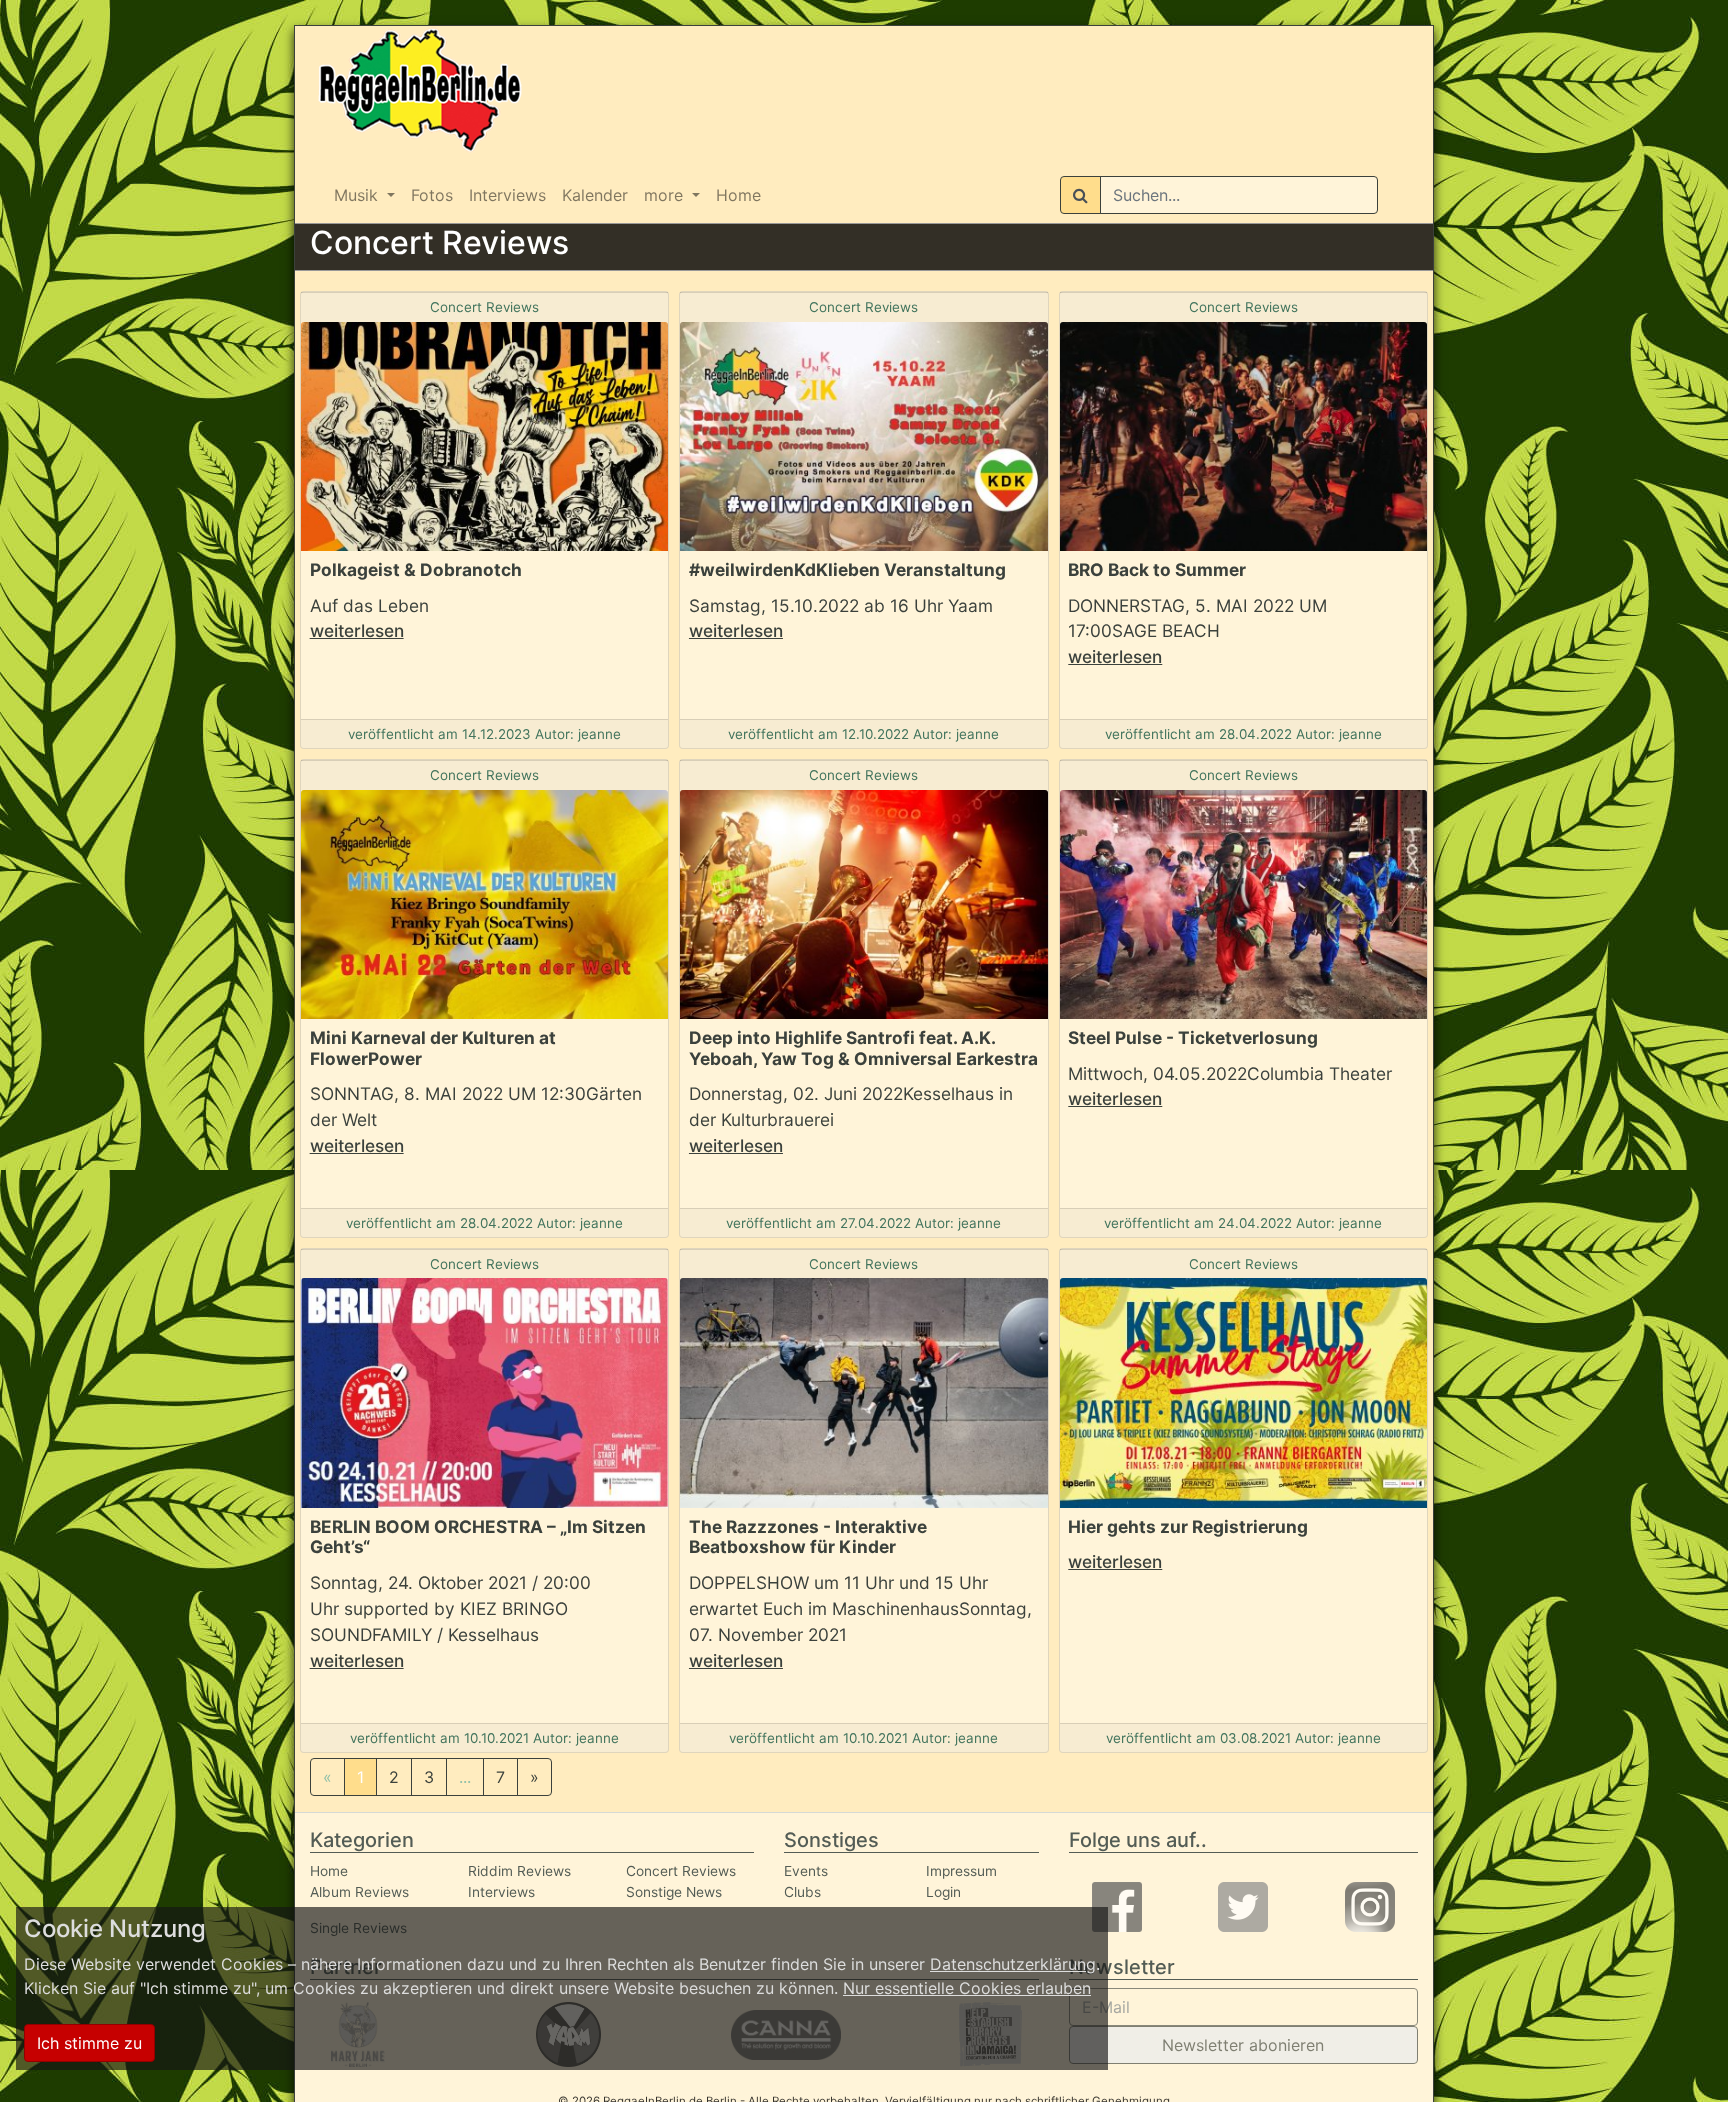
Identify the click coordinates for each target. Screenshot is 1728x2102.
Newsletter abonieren (1243, 2045)
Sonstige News (674, 1892)
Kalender (595, 195)
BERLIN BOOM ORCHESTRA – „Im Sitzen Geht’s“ (478, 1537)
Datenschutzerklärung (1013, 1964)
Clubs (802, 1892)
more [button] (666, 195)
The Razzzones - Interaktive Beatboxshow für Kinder (808, 1537)
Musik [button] (358, 195)
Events (806, 1871)
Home (738, 195)
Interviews (507, 195)
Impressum (961, 1871)
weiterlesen (357, 630)
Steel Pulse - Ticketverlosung (1193, 1037)
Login (943, 1892)
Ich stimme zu (89, 2043)
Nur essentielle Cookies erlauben (967, 1988)
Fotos (432, 195)
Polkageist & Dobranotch (416, 569)
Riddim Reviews (519, 1871)
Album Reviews (359, 1892)
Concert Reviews (484, 307)
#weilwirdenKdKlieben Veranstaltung (847, 569)
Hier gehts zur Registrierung (1188, 1526)
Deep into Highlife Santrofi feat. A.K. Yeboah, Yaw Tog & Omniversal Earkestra (863, 1048)
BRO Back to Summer (1157, 569)
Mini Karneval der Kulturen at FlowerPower (433, 1048)
